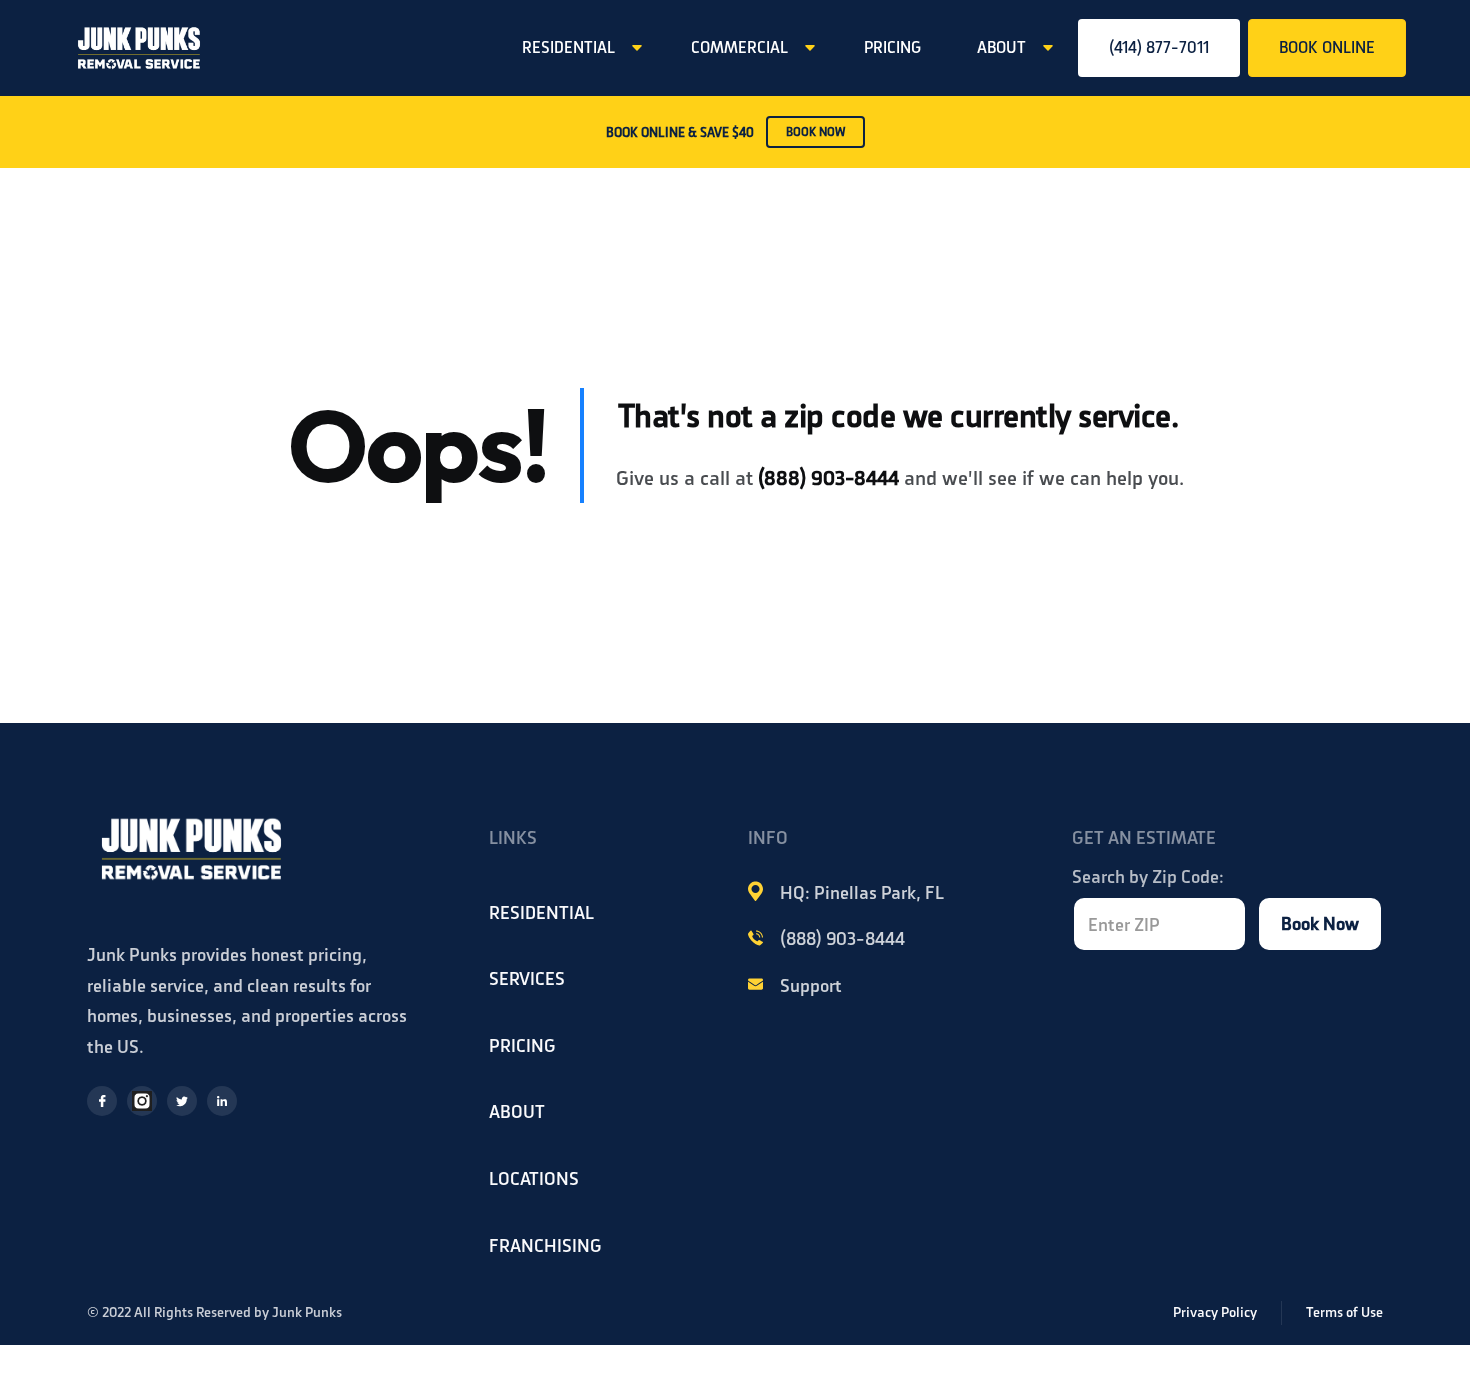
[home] (139, 48)
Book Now (1320, 923)
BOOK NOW (815, 132)
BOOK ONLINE (1327, 47)
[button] (578, 48)
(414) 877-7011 (1159, 47)
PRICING (892, 47)
